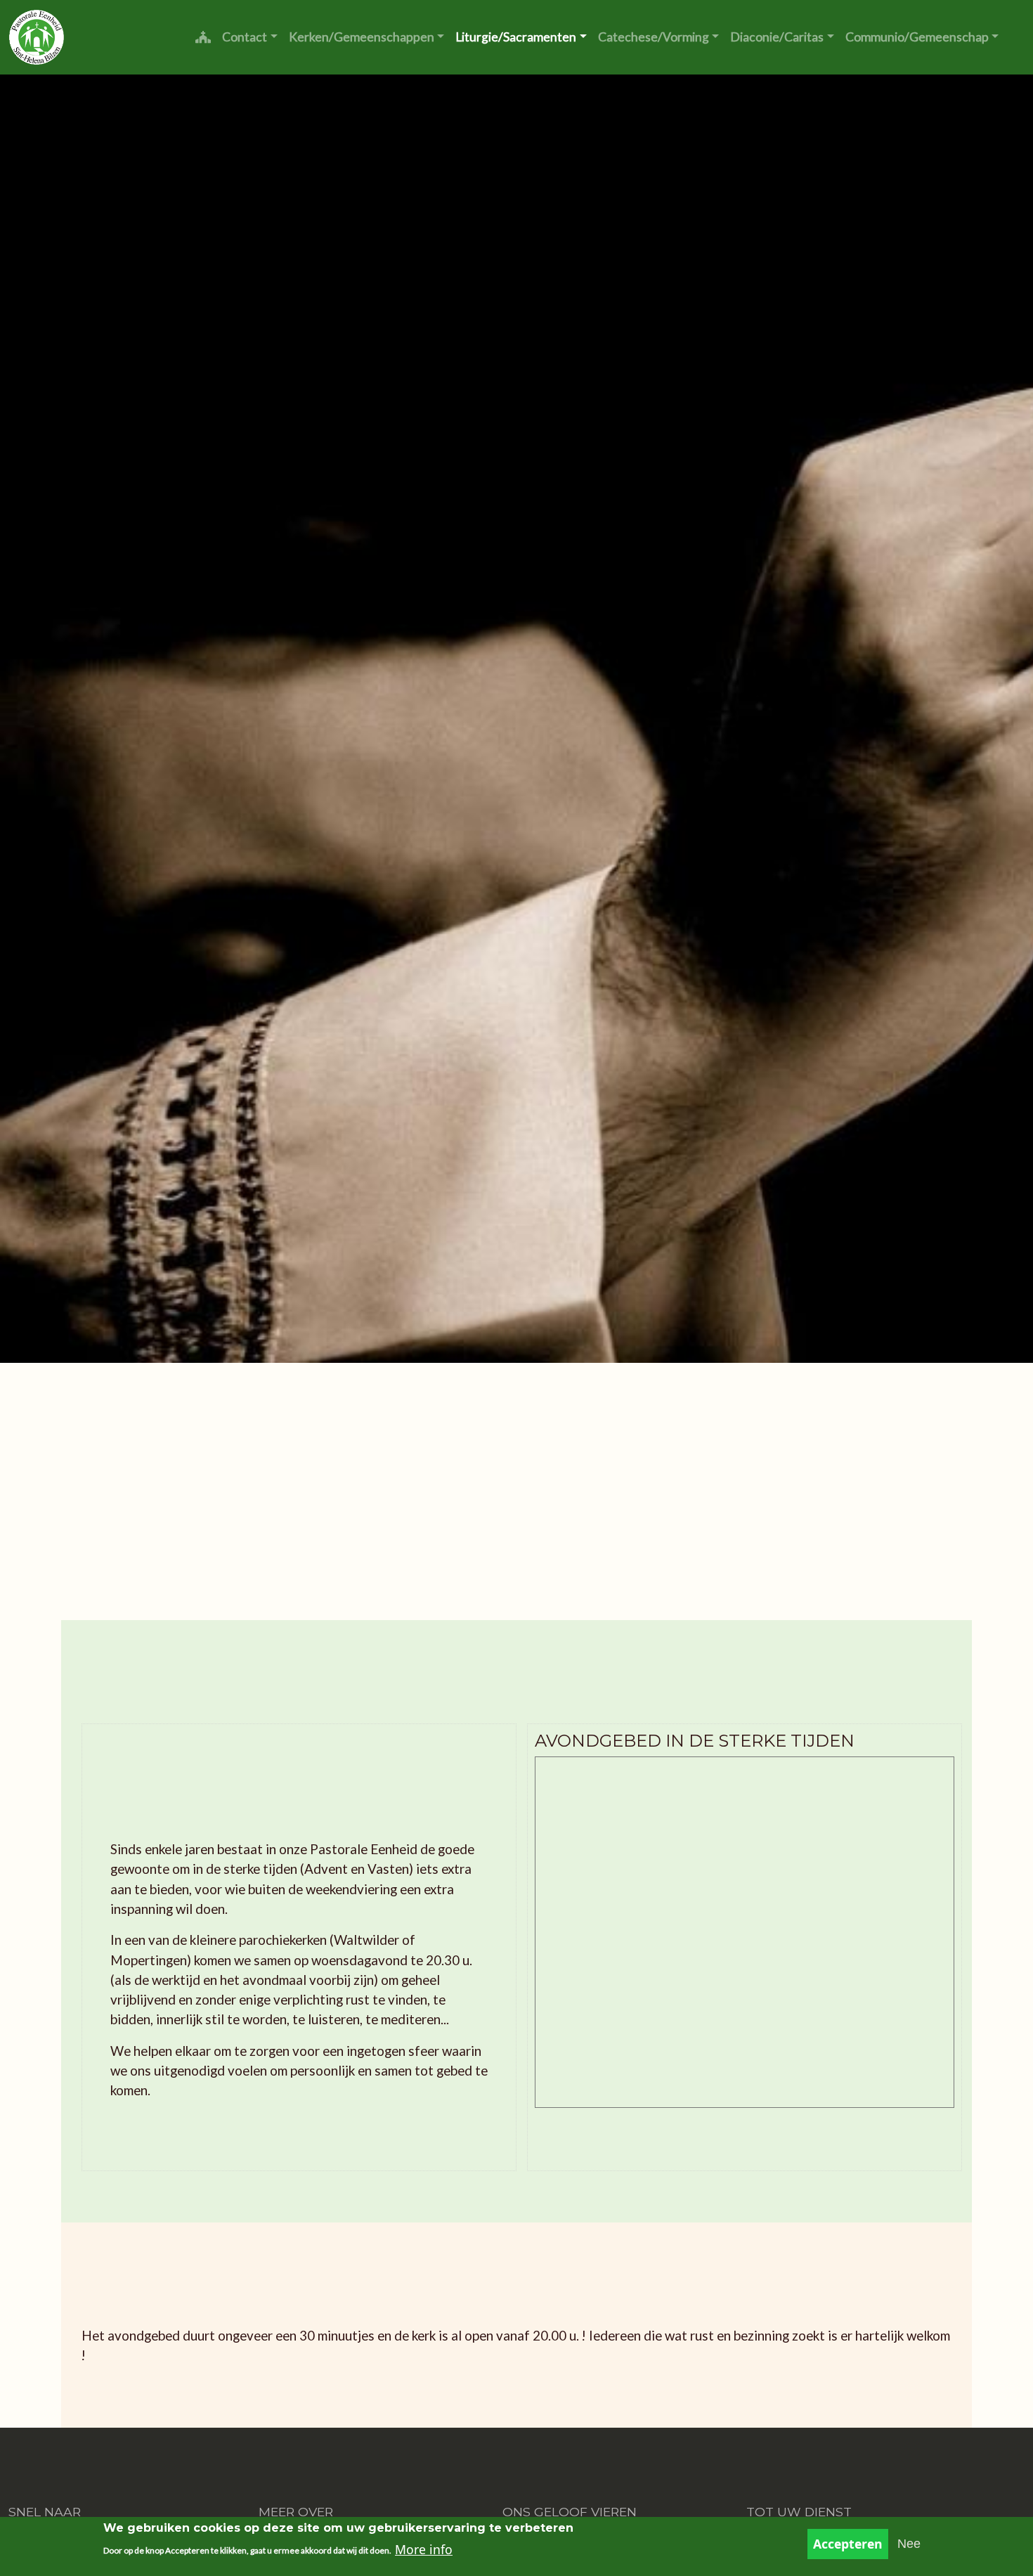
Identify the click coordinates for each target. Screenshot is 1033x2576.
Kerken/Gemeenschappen (362, 37)
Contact (245, 37)
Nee (909, 2544)
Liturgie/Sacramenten (516, 37)
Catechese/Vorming (654, 37)
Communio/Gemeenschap (917, 37)
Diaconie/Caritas (777, 37)
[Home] (37, 37)
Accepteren (848, 2544)
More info (424, 2549)
